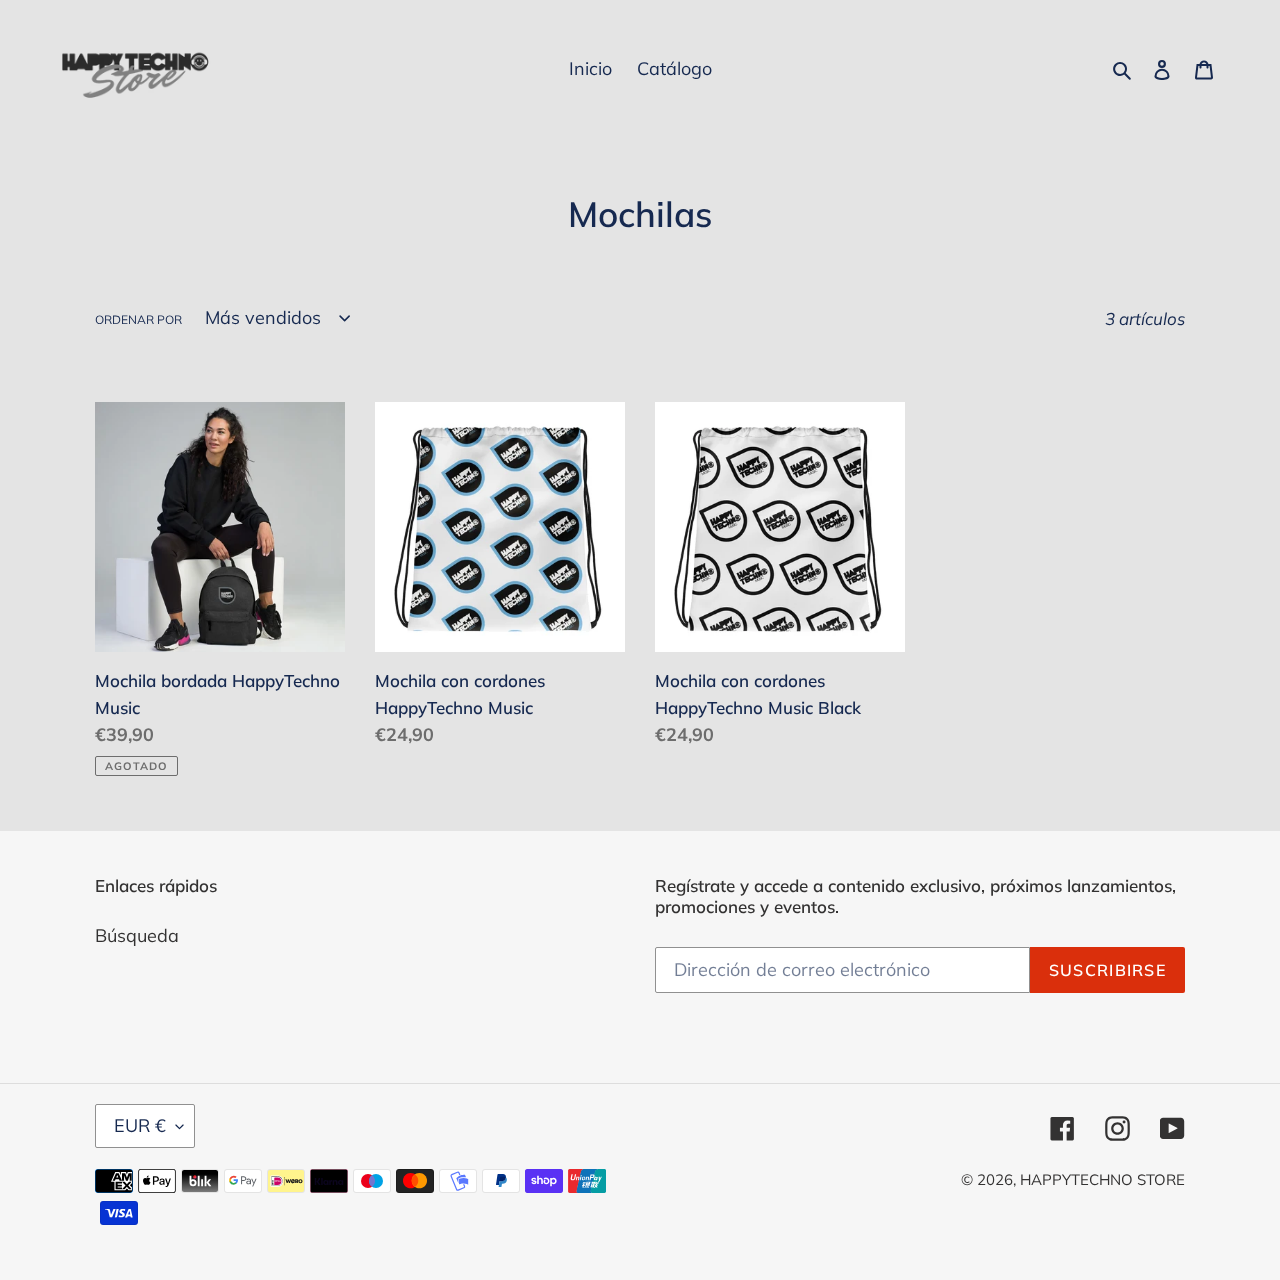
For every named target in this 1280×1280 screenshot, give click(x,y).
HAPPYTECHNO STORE (1102, 1179)
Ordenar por (138, 319)
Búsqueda (137, 935)
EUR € (140, 1125)
